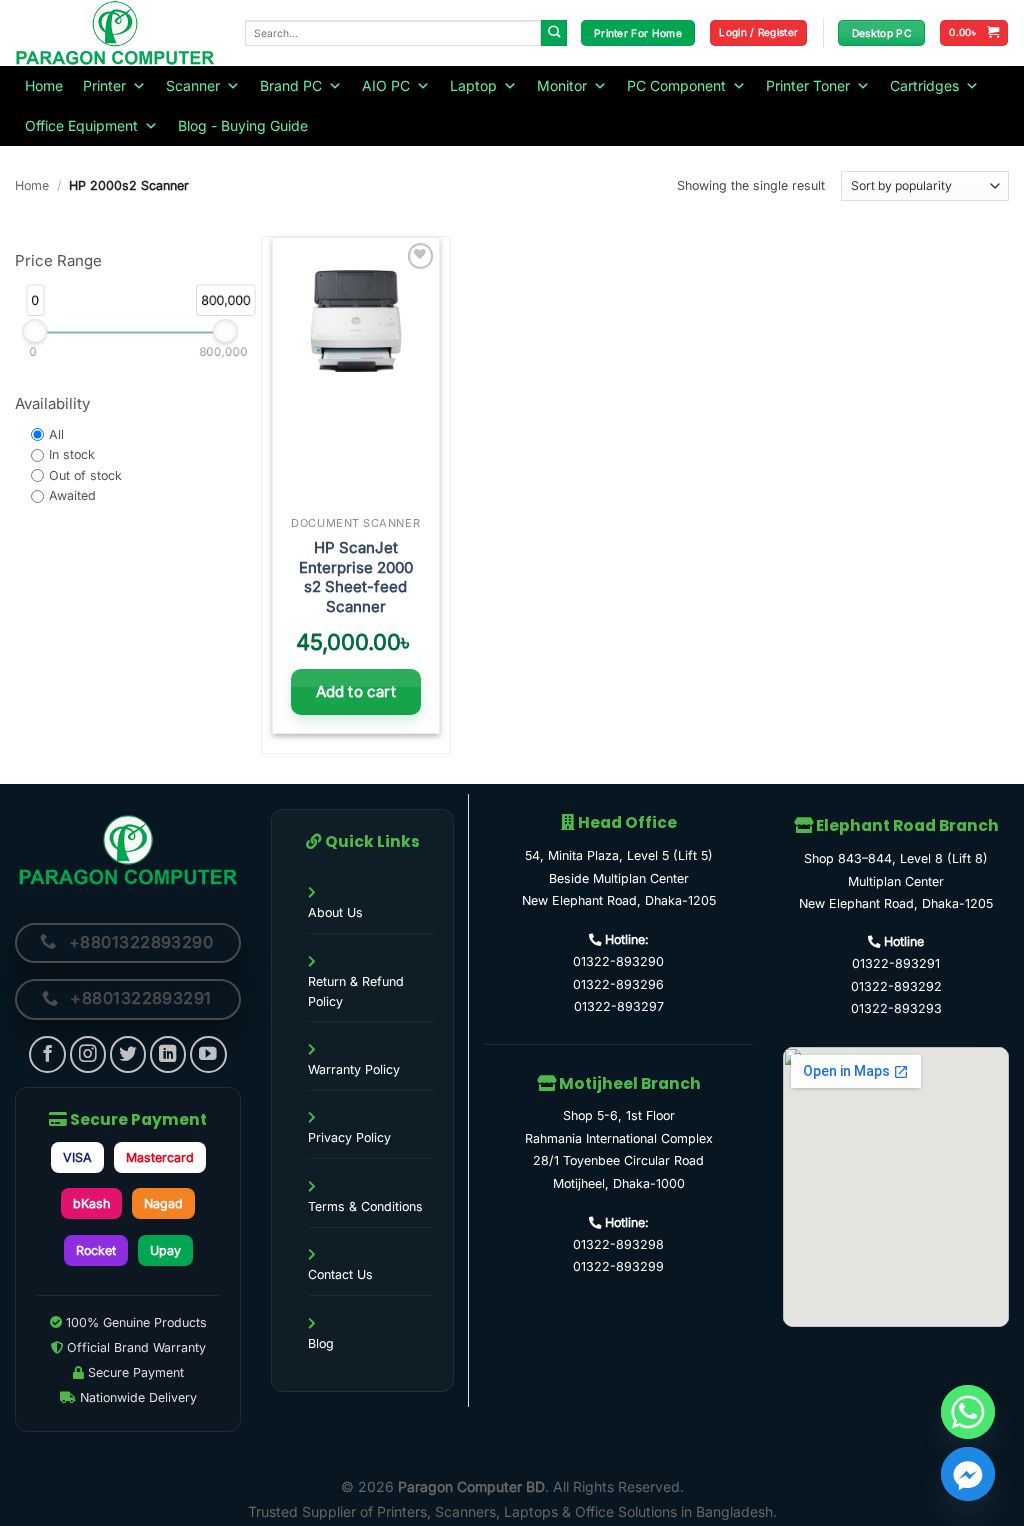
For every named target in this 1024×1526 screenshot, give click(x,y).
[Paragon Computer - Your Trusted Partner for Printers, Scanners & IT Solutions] (115, 33)
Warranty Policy (354, 1069)
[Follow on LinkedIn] (168, 1054)
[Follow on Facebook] (47, 1054)
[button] (758, 33)
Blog (321, 1343)
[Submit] (554, 33)
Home (44, 85)
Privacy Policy (349, 1137)
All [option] (56, 434)
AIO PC (386, 85)
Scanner (193, 85)
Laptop (473, 85)
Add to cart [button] (356, 691)
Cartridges (924, 85)
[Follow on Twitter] (128, 1054)
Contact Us (340, 1274)
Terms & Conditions (365, 1206)
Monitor (562, 85)
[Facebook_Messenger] (968, 1474)
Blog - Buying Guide (243, 125)
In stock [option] (72, 454)
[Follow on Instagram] (88, 1054)
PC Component (676, 85)
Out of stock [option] (85, 475)
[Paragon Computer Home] (128, 850)
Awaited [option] (72, 496)
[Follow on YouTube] (208, 1054)
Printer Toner (808, 85)
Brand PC (291, 85)
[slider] (35, 332)
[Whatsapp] (968, 1412)
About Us (335, 912)
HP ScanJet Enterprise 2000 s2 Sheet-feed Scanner (356, 577)
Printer (104, 85)
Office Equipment (81, 125)
